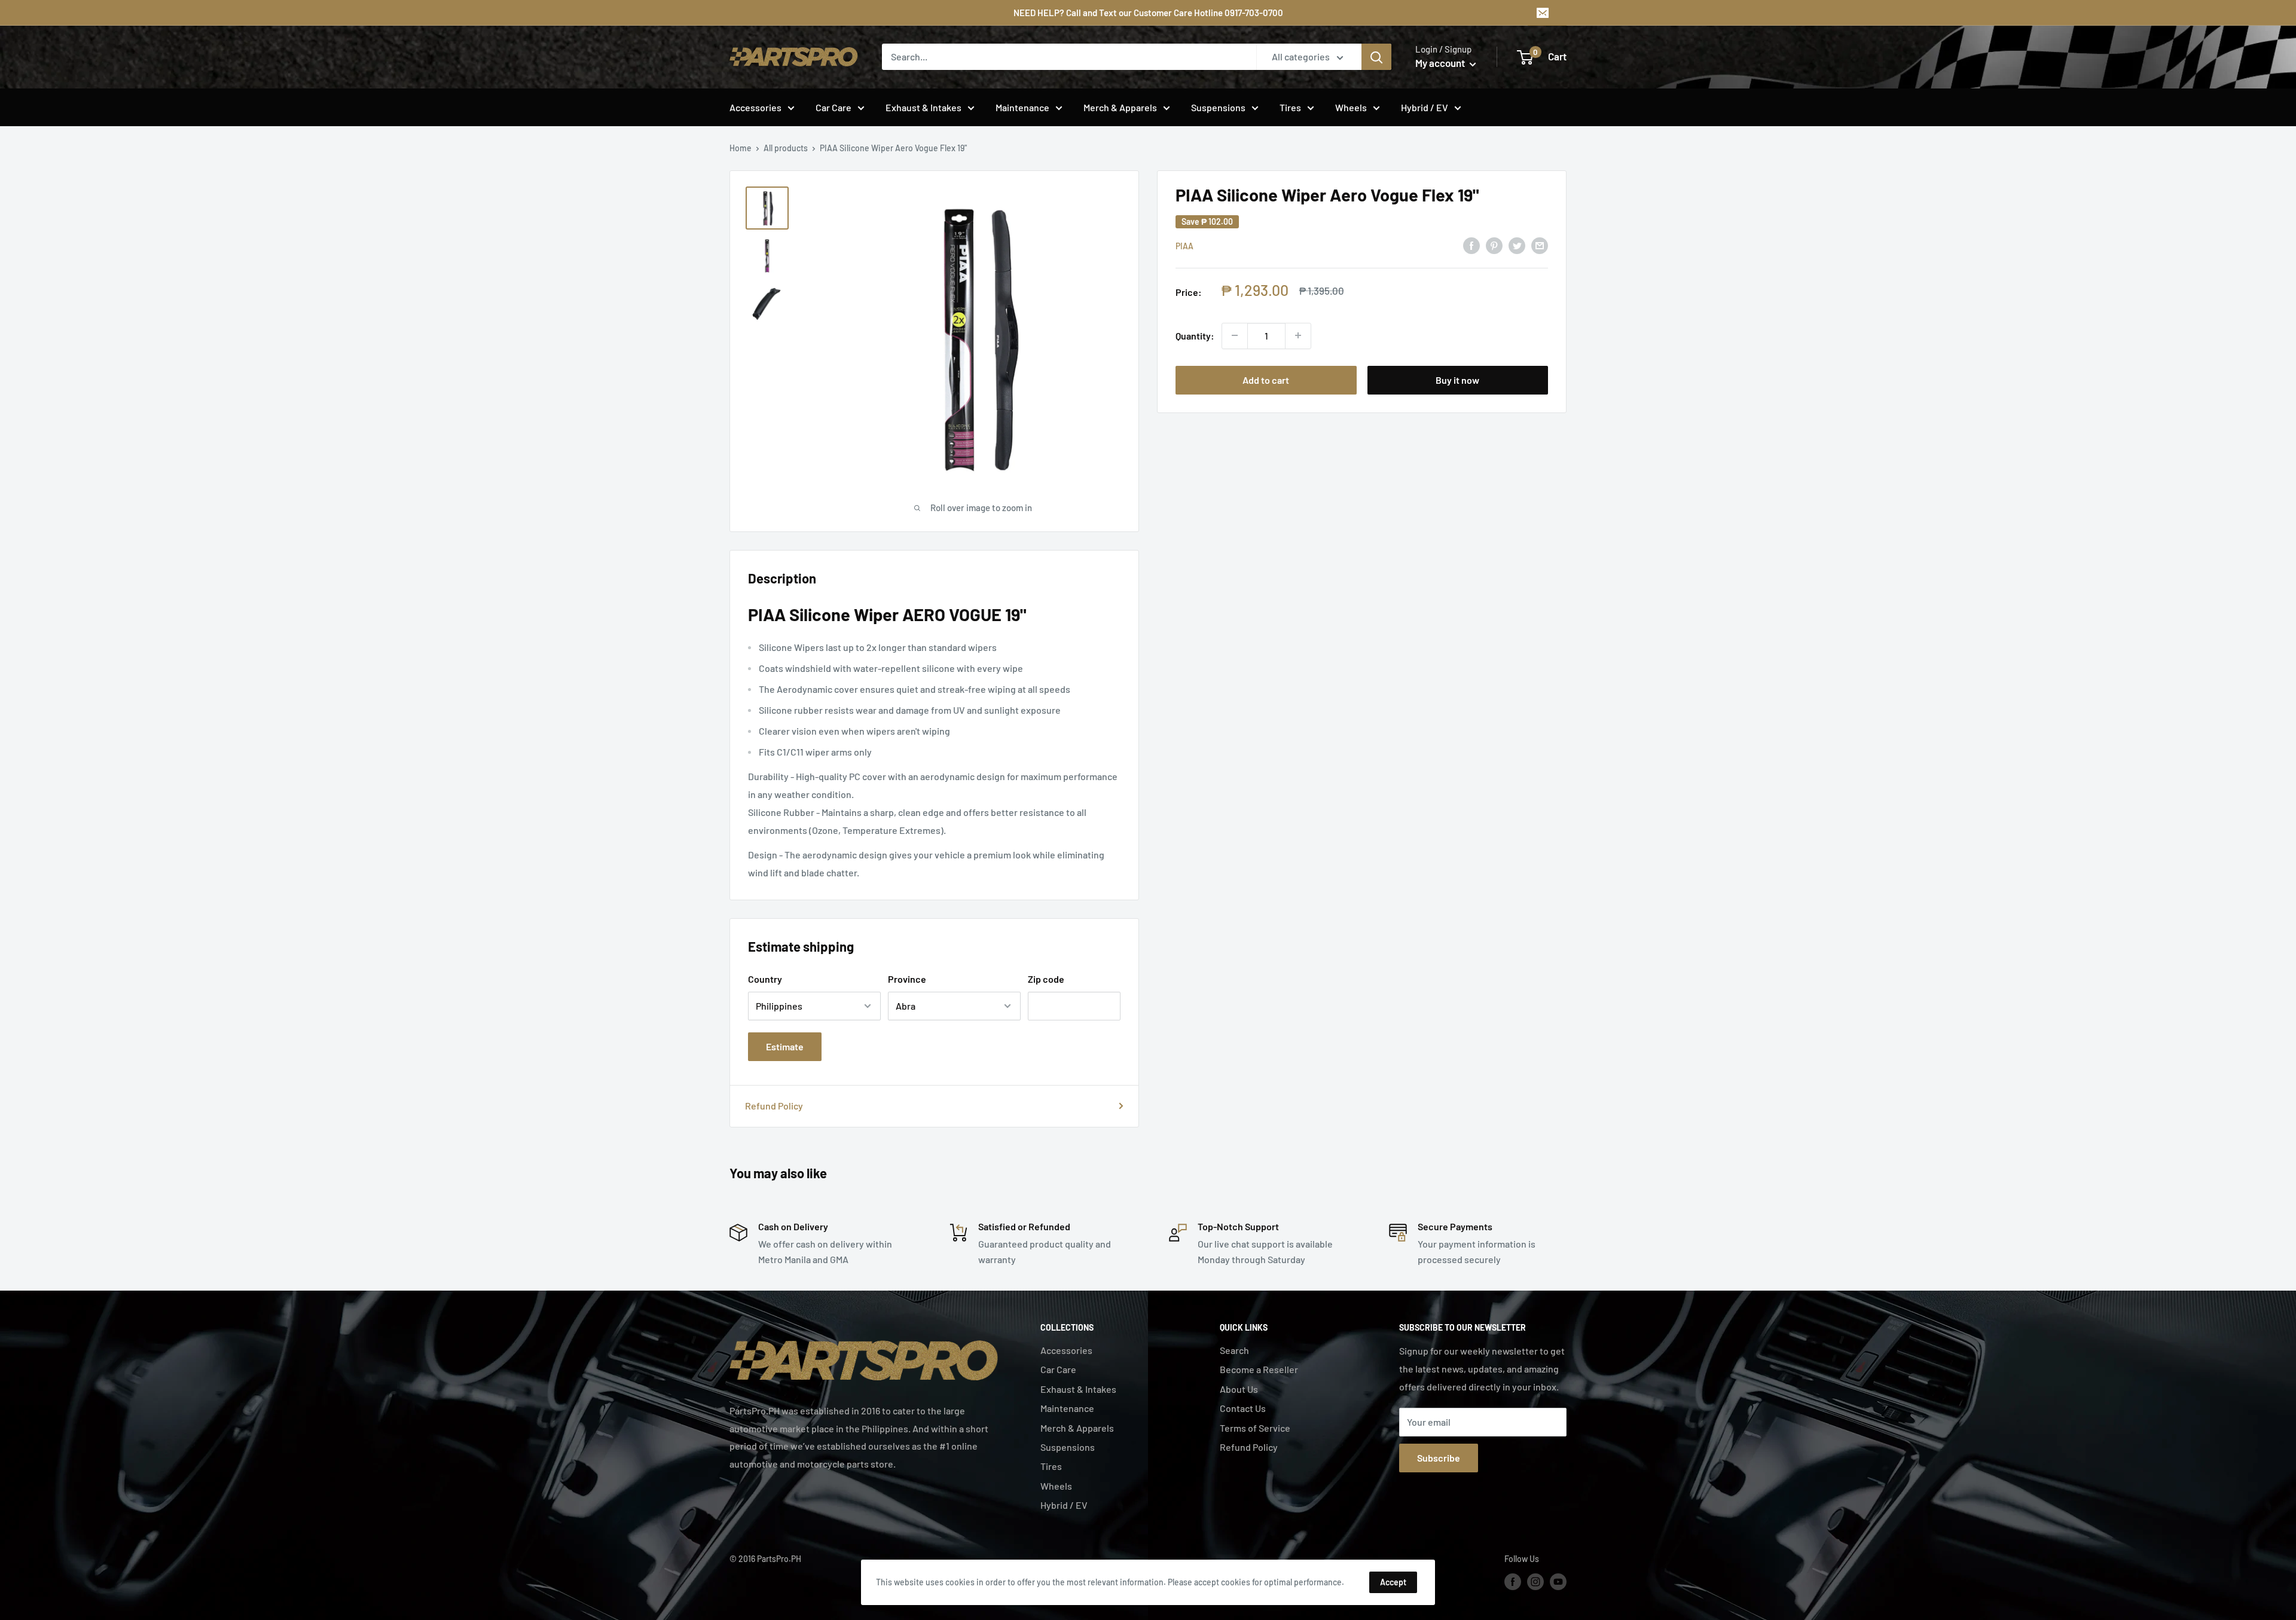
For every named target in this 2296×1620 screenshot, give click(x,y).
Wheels (1351, 107)
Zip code (1046, 979)
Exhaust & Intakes (923, 107)
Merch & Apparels (1120, 107)
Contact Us (1243, 1408)
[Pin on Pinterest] (1494, 245)
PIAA (1184, 246)
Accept (1393, 1582)
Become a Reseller (1259, 1369)
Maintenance (1022, 107)
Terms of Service (1255, 1428)
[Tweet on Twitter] (1517, 245)
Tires (1290, 107)
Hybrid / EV (1425, 107)
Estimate (785, 1046)
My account (1441, 63)
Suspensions (1218, 107)
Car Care (833, 107)
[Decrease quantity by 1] (1235, 335)
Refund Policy (774, 1106)
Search (1234, 1350)
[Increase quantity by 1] (1298, 335)
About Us (1239, 1389)
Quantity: (1195, 335)
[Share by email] (1540, 245)
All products (786, 148)
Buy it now (1457, 379)
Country (765, 979)
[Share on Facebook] (1471, 245)
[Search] (1376, 57)
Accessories (755, 107)
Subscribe (1439, 1458)
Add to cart (1266, 379)
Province (907, 979)
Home (741, 148)
